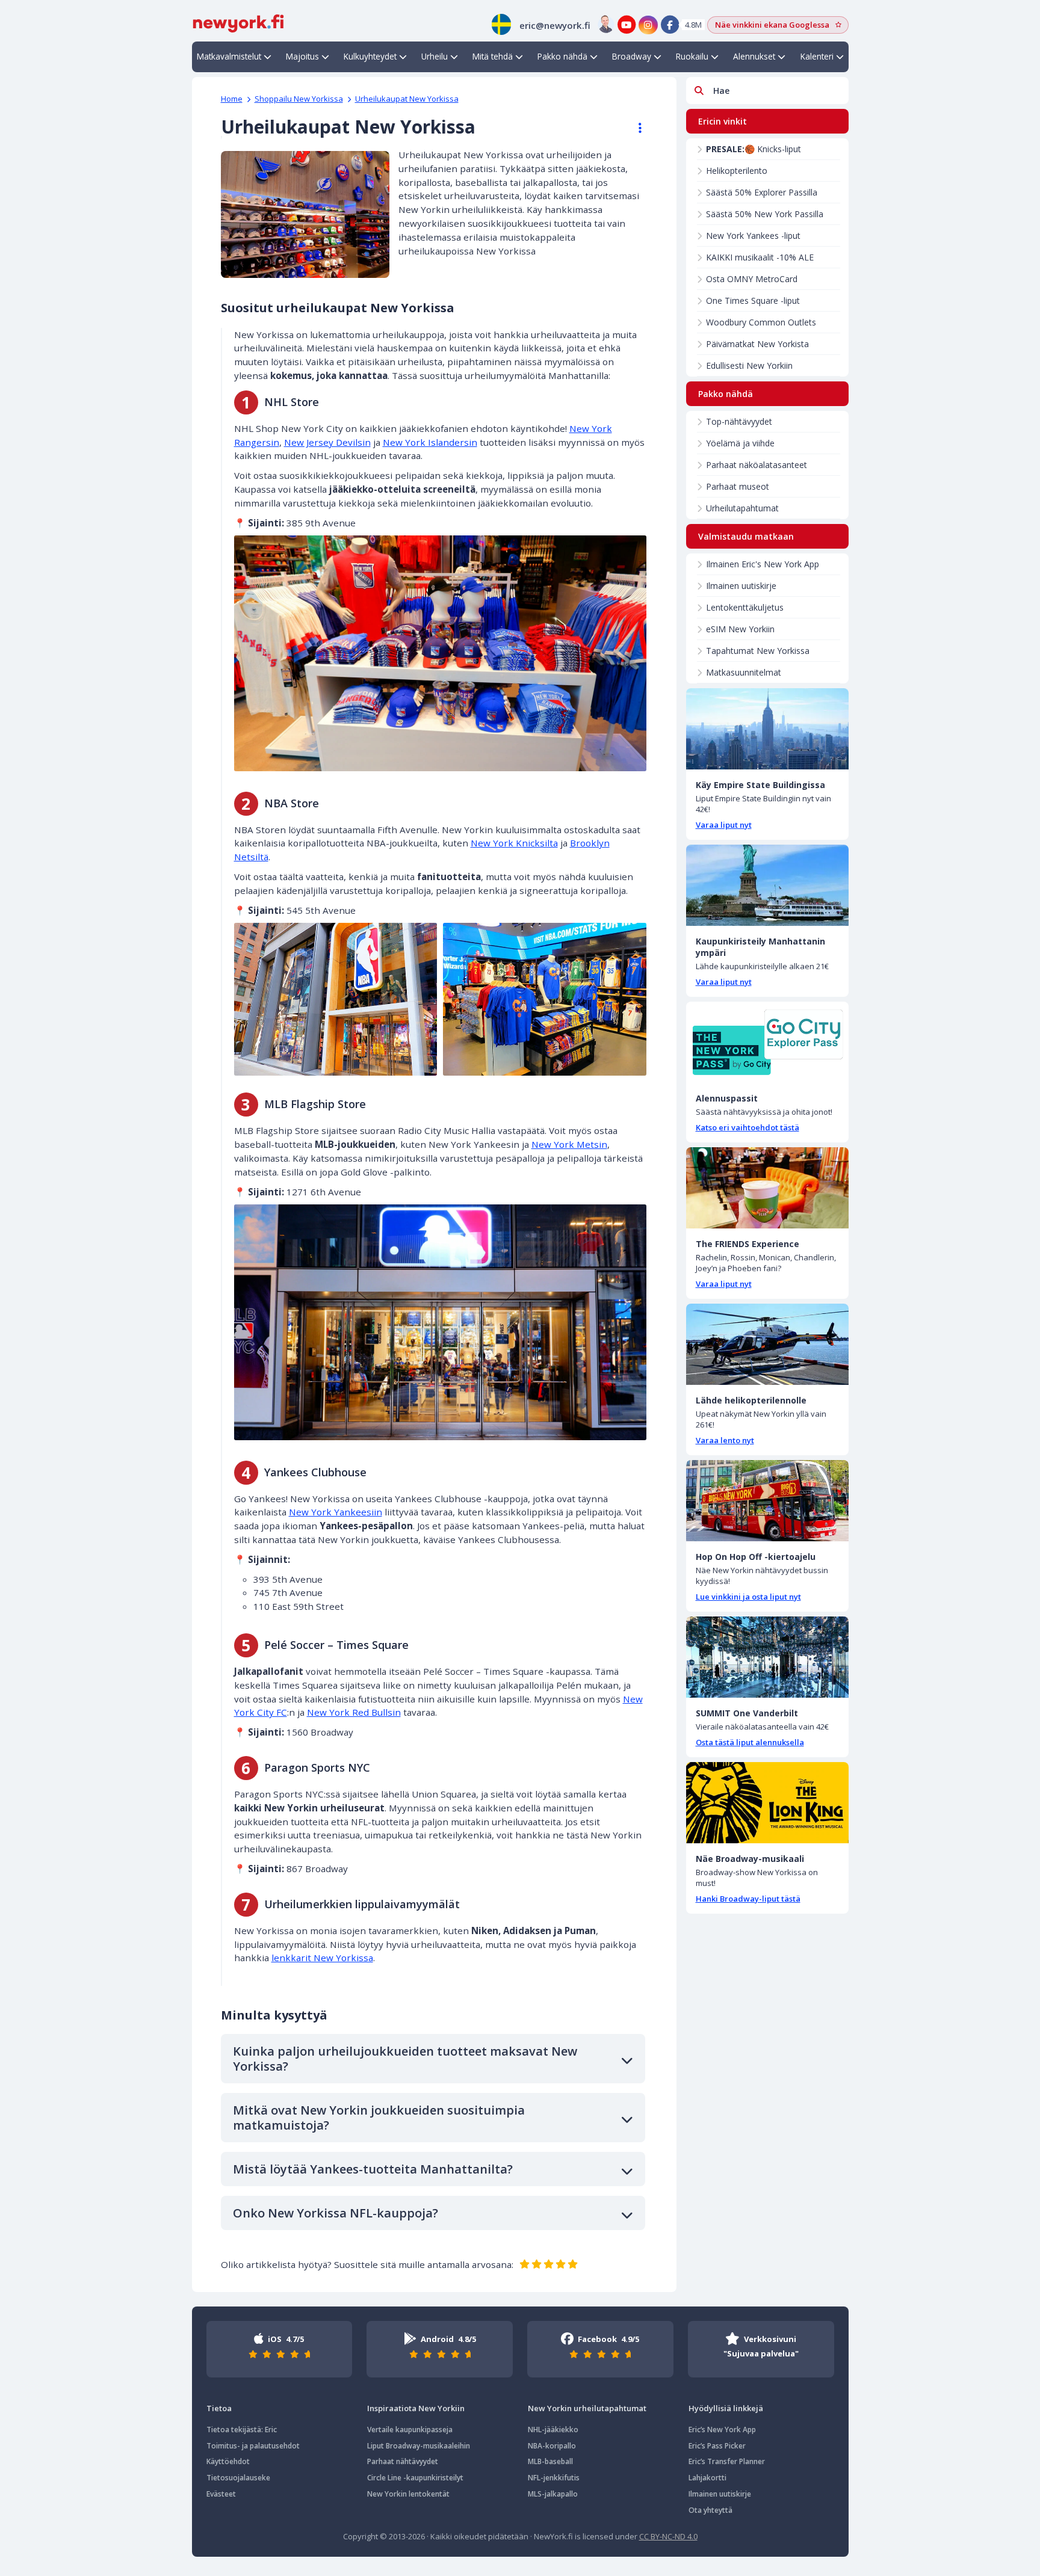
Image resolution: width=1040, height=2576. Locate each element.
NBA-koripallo (552, 2446)
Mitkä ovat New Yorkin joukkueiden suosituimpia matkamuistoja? (379, 2118)
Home (232, 99)
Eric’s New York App (722, 2430)
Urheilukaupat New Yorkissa (407, 99)
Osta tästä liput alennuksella (750, 1742)
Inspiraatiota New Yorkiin (416, 2408)
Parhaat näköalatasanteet (757, 465)
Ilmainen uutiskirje (741, 586)
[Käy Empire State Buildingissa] (767, 729)
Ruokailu (692, 56)
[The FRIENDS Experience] (767, 1188)
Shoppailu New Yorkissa (299, 99)
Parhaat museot (738, 486)
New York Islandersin (430, 442)
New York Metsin (569, 1144)
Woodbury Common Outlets (761, 322)
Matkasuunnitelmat (744, 672)
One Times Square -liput (753, 300)
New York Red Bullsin (354, 1712)
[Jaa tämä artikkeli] (634, 128)
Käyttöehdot (228, 2461)
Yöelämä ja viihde (740, 443)
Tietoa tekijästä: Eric (242, 2430)
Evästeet (221, 2494)
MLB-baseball (550, 2461)
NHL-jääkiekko (553, 2430)
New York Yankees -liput (753, 236)
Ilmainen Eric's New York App (763, 564)
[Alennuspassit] (767, 1042)
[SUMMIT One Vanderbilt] (767, 1657)
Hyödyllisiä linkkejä (726, 2408)
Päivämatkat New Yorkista (757, 344)
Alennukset (754, 56)
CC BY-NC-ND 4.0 (668, 2536)
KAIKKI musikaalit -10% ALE (760, 257)
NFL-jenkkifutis (554, 2478)
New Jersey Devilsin (327, 442)
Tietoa (219, 2408)
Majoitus (302, 56)
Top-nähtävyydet (739, 421)
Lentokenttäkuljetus (745, 607)
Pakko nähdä (562, 56)
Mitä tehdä (493, 56)
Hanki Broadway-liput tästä (748, 1899)
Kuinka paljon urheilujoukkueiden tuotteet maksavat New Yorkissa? (405, 2059)
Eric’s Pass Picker (717, 2446)
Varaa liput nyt (724, 825)
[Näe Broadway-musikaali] (767, 1803)
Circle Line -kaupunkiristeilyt (415, 2478)
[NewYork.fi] (238, 22)
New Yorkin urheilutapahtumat (587, 2408)
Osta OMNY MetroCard (752, 279)
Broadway (632, 56)
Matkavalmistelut (229, 56)
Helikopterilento (737, 171)
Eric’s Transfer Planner (727, 2461)
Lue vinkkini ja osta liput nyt (748, 1597)
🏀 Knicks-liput (754, 149)
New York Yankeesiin (336, 1512)
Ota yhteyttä (710, 2510)
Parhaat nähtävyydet (403, 2461)
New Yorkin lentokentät (408, 2494)
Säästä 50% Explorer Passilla (762, 192)
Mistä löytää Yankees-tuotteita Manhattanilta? (373, 2169)
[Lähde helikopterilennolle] (767, 1344)
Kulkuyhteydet (370, 56)
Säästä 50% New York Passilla (765, 214)
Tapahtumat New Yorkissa (758, 651)
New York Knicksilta (514, 843)
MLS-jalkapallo (553, 2494)
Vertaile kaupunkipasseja (410, 2430)
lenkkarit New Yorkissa (322, 1958)
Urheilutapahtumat (742, 508)
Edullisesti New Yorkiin (749, 365)
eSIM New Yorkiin (740, 629)
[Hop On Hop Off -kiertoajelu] (767, 1501)
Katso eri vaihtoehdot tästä (747, 1127)
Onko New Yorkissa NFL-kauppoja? (336, 2213)
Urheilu (435, 56)
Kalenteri (817, 56)
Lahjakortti (707, 2478)
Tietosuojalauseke (238, 2478)
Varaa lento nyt (725, 1440)
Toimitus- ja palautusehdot (253, 2446)
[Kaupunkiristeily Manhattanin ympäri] (767, 885)
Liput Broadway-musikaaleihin (419, 2446)
